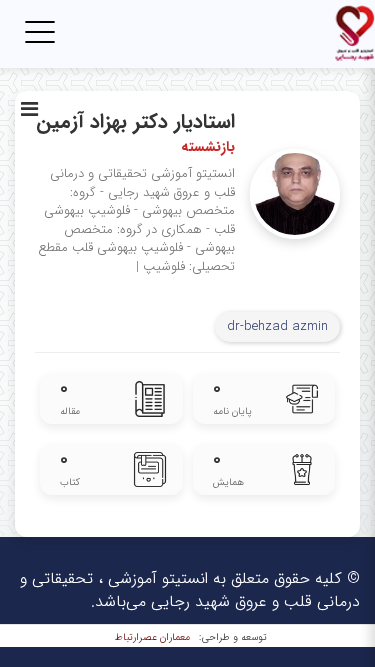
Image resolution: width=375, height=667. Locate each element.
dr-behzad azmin (277, 326)
